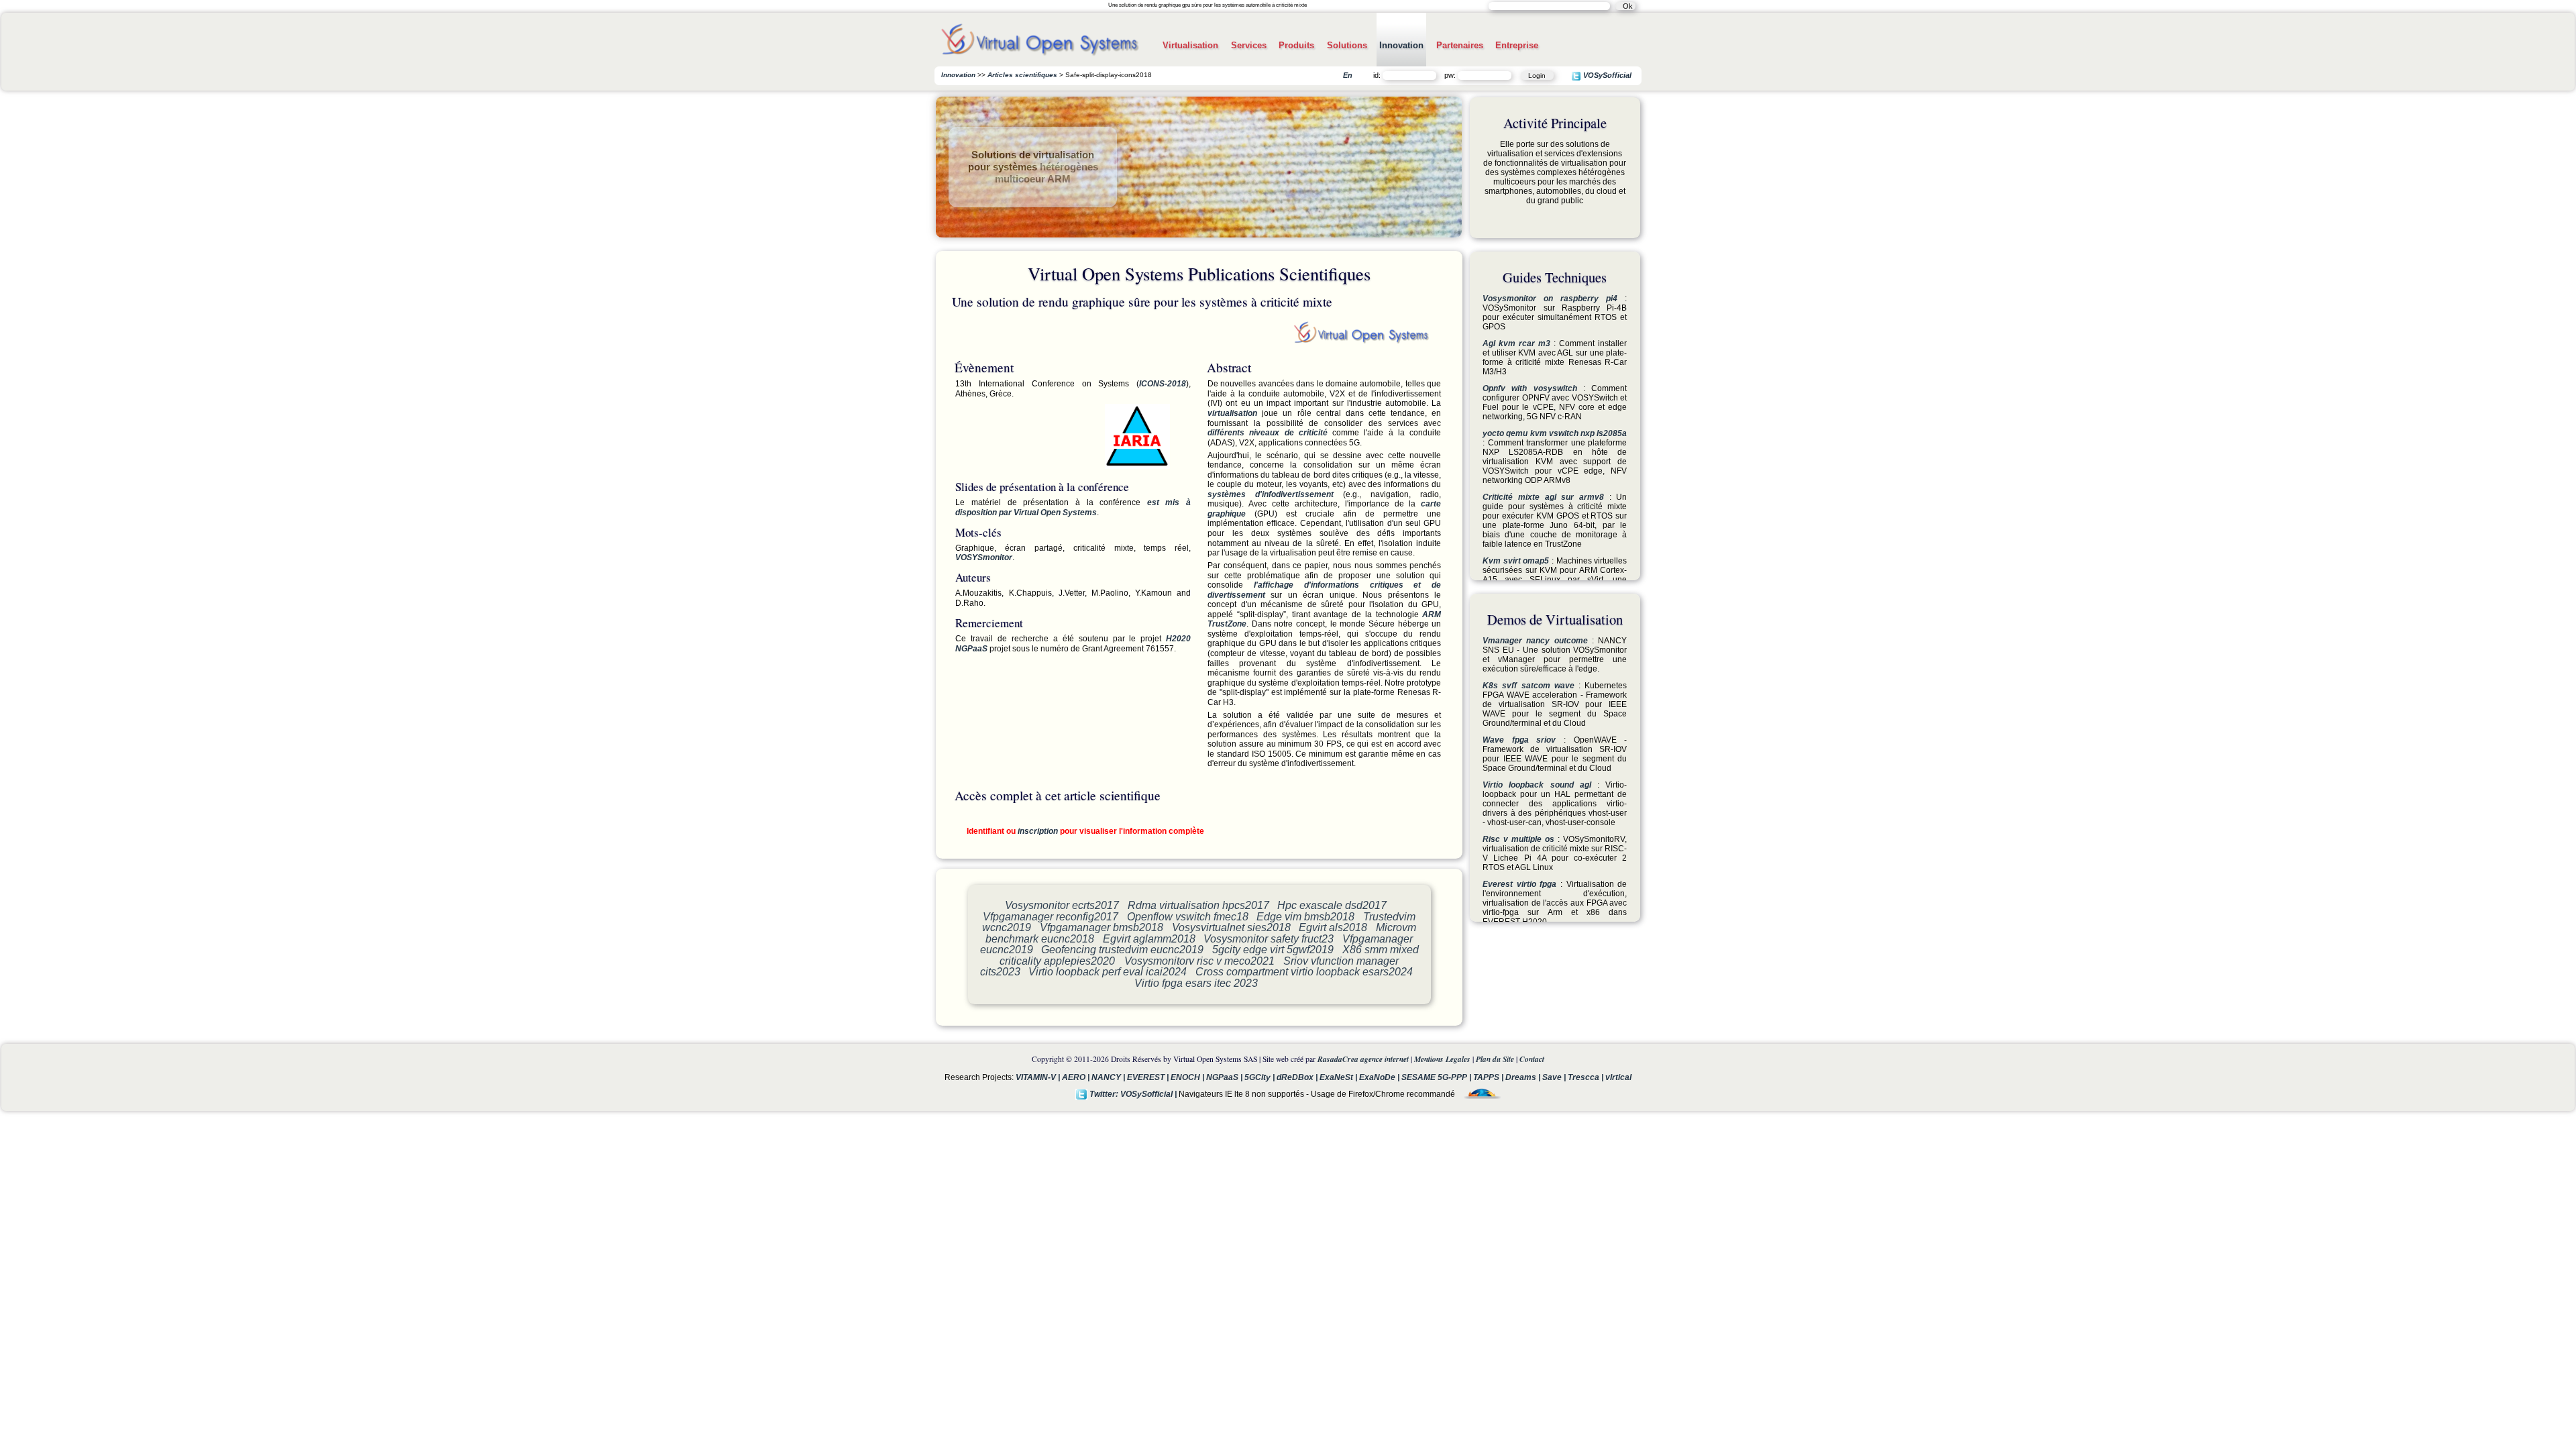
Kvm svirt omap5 (1516, 561)
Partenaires (1460, 45)
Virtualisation (1190, 45)
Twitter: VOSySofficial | (1133, 1094)
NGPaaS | (1225, 1077)
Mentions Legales (1442, 1059)
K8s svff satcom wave (1528, 686)
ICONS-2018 (1163, 384)
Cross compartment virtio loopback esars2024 (1304, 971)
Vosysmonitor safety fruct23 (1269, 938)
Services (1249, 45)
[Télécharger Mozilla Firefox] (1479, 1094)
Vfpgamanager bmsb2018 (1102, 927)
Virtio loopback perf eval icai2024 (1108, 971)
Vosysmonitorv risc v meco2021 (1199, 961)
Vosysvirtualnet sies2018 (1231, 927)
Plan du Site (1495, 1059)
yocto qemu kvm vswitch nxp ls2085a (1555, 433)
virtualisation (1232, 413)
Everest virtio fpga (1519, 884)
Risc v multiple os (1518, 839)
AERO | (1077, 1077)
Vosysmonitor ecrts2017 (1062, 905)
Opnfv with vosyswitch (1530, 388)
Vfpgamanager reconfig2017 (1051, 916)
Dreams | (1524, 1077)
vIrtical (1618, 1077)
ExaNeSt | (1339, 1077)
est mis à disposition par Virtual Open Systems (1073, 507)
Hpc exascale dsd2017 (1332, 905)
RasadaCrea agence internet (1363, 1059)
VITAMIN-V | (1039, 1077)
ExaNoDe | (1380, 1077)
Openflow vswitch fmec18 (1188, 916)
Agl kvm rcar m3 (1516, 343)
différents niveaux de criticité (1268, 433)
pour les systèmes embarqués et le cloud (1033, 173)
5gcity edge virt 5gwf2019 (1273, 949)
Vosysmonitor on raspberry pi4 (1550, 299)
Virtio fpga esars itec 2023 (1196, 983)
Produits (1296, 45)
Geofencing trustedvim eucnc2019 (1122, 949)
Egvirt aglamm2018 (1149, 938)
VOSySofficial (1606, 76)
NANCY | (1109, 1077)
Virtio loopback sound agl (1537, 785)
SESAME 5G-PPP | (1437, 1077)
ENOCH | (1188, 1077)
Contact (1532, 1059)
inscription (1038, 831)
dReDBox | (1298, 1077)
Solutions (1347, 45)
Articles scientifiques (1022, 75)
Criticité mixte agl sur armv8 (1543, 497)
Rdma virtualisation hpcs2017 (1198, 905)
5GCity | (1260, 1077)
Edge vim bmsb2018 (1305, 916)
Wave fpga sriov (1519, 740)
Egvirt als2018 (1333, 927)
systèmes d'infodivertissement (1271, 494)
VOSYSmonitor (984, 557)
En (1348, 75)
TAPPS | (1489, 1077)
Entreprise (1517, 45)
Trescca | (1587, 1077)
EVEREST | (1149, 1077)
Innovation (1401, 45)
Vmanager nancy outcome (1535, 641)
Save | (1555, 1077)
